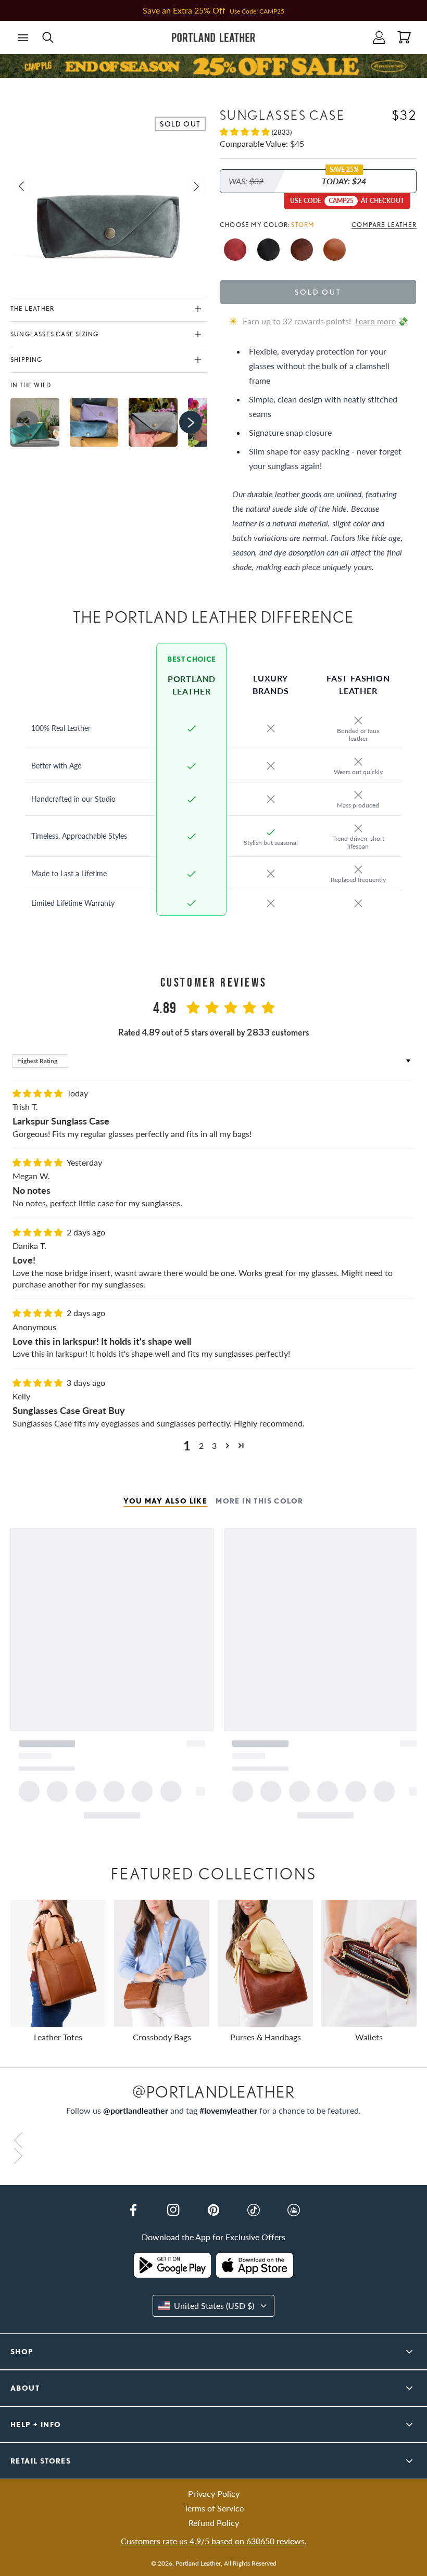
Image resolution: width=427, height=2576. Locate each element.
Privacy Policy (214, 2493)
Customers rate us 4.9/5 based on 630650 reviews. (214, 2541)
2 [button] (201, 1445)
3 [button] (214, 1445)
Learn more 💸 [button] (382, 321)
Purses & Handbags (266, 2037)
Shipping (27, 359)
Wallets (369, 2037)
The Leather (32, 308)
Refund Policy (214, 2523)
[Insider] (294, 2210)
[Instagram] (173, 2210)
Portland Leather (198, 2563)
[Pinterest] (213, 2210)
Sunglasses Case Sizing (54, 334)
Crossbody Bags (162, 2037)
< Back (28, 85)
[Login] (379, 37)
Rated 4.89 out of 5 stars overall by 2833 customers (214, 1032)
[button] (23, 37)
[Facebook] (133, 2210)
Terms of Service (214, 2508)
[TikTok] (254, 2210)
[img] (39, 1093)
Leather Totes (58, 2037)
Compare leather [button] (384, 225)
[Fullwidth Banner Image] (213, 66)
